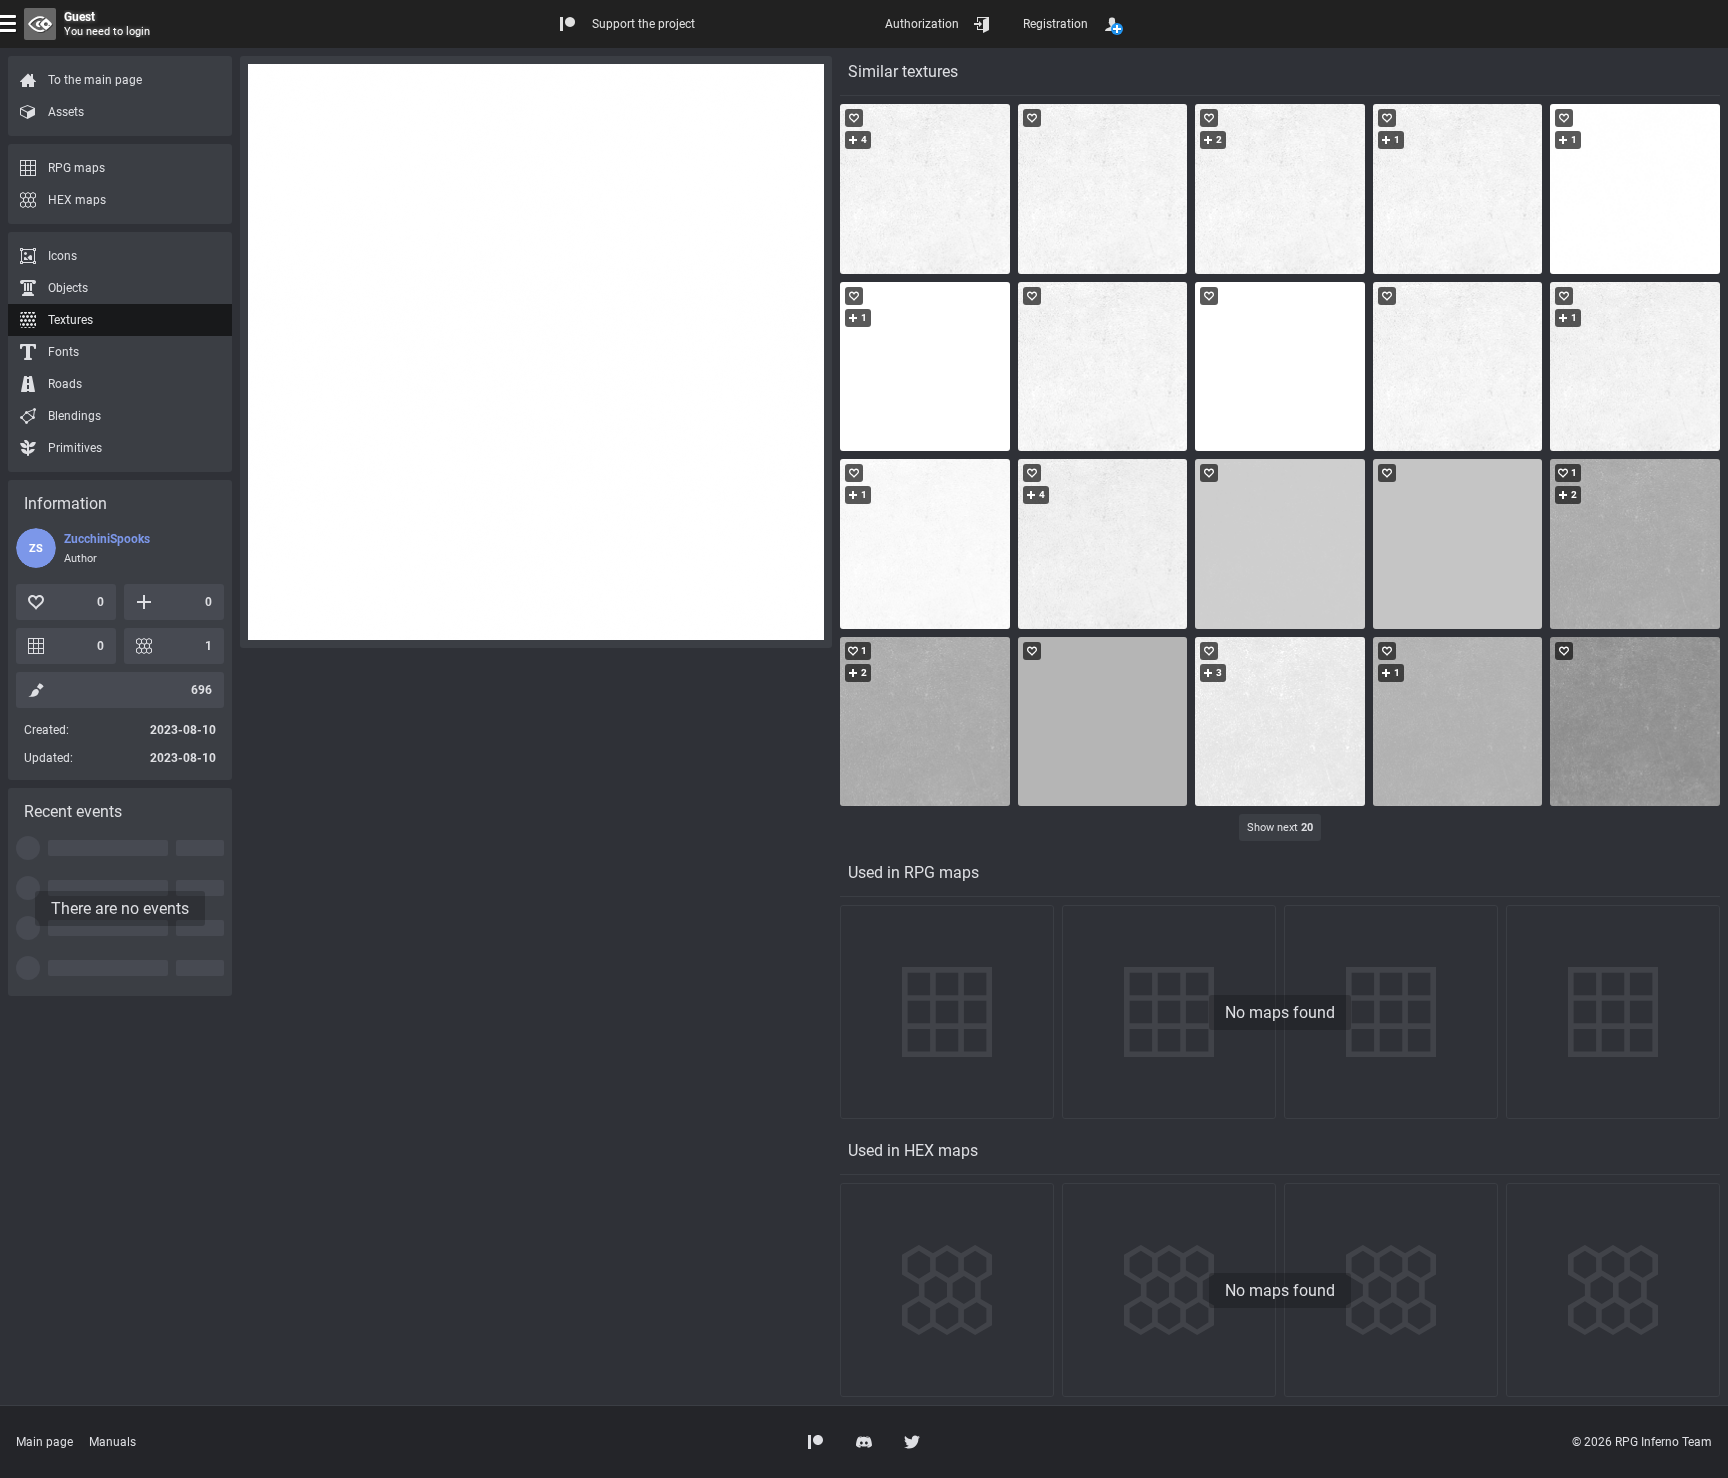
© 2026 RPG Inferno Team (1642, 1442)
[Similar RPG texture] (925, 189)
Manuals (112, 1442)
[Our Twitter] (912, 1442)
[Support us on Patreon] (816, 1442)
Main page (44, 1442)
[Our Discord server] (864, 1442)
